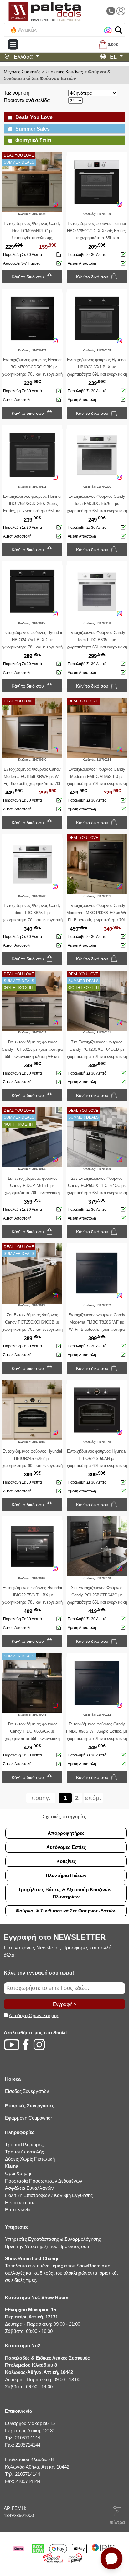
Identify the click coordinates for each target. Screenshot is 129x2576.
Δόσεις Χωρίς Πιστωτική (30, 2159)
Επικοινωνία (18, 2210)
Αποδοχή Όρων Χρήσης (34, 2015)
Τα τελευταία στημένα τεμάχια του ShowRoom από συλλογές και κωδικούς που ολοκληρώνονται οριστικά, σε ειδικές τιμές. (62, 2269)
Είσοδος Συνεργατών (27, 2091)
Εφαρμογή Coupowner (28, 2118)
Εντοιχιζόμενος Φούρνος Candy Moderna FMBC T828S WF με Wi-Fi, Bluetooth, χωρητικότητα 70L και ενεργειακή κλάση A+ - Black (97, 1329)
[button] (119, 30)
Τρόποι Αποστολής (24, 2152)
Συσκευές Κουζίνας (64, 72)
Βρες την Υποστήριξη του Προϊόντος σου (47, 2246)
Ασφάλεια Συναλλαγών (29, 2188)
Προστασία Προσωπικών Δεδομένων (44, 2181)
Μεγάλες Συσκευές (22, 72)
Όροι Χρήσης (19, 2173)
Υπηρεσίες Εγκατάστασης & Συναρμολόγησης (53, 2239)
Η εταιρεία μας (20, 2202)
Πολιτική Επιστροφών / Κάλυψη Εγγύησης (49, 2195)
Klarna (12, 2166)
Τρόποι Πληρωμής (24, 2144)
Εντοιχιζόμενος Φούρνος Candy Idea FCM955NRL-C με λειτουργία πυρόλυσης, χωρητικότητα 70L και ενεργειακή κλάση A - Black (32, 238)
